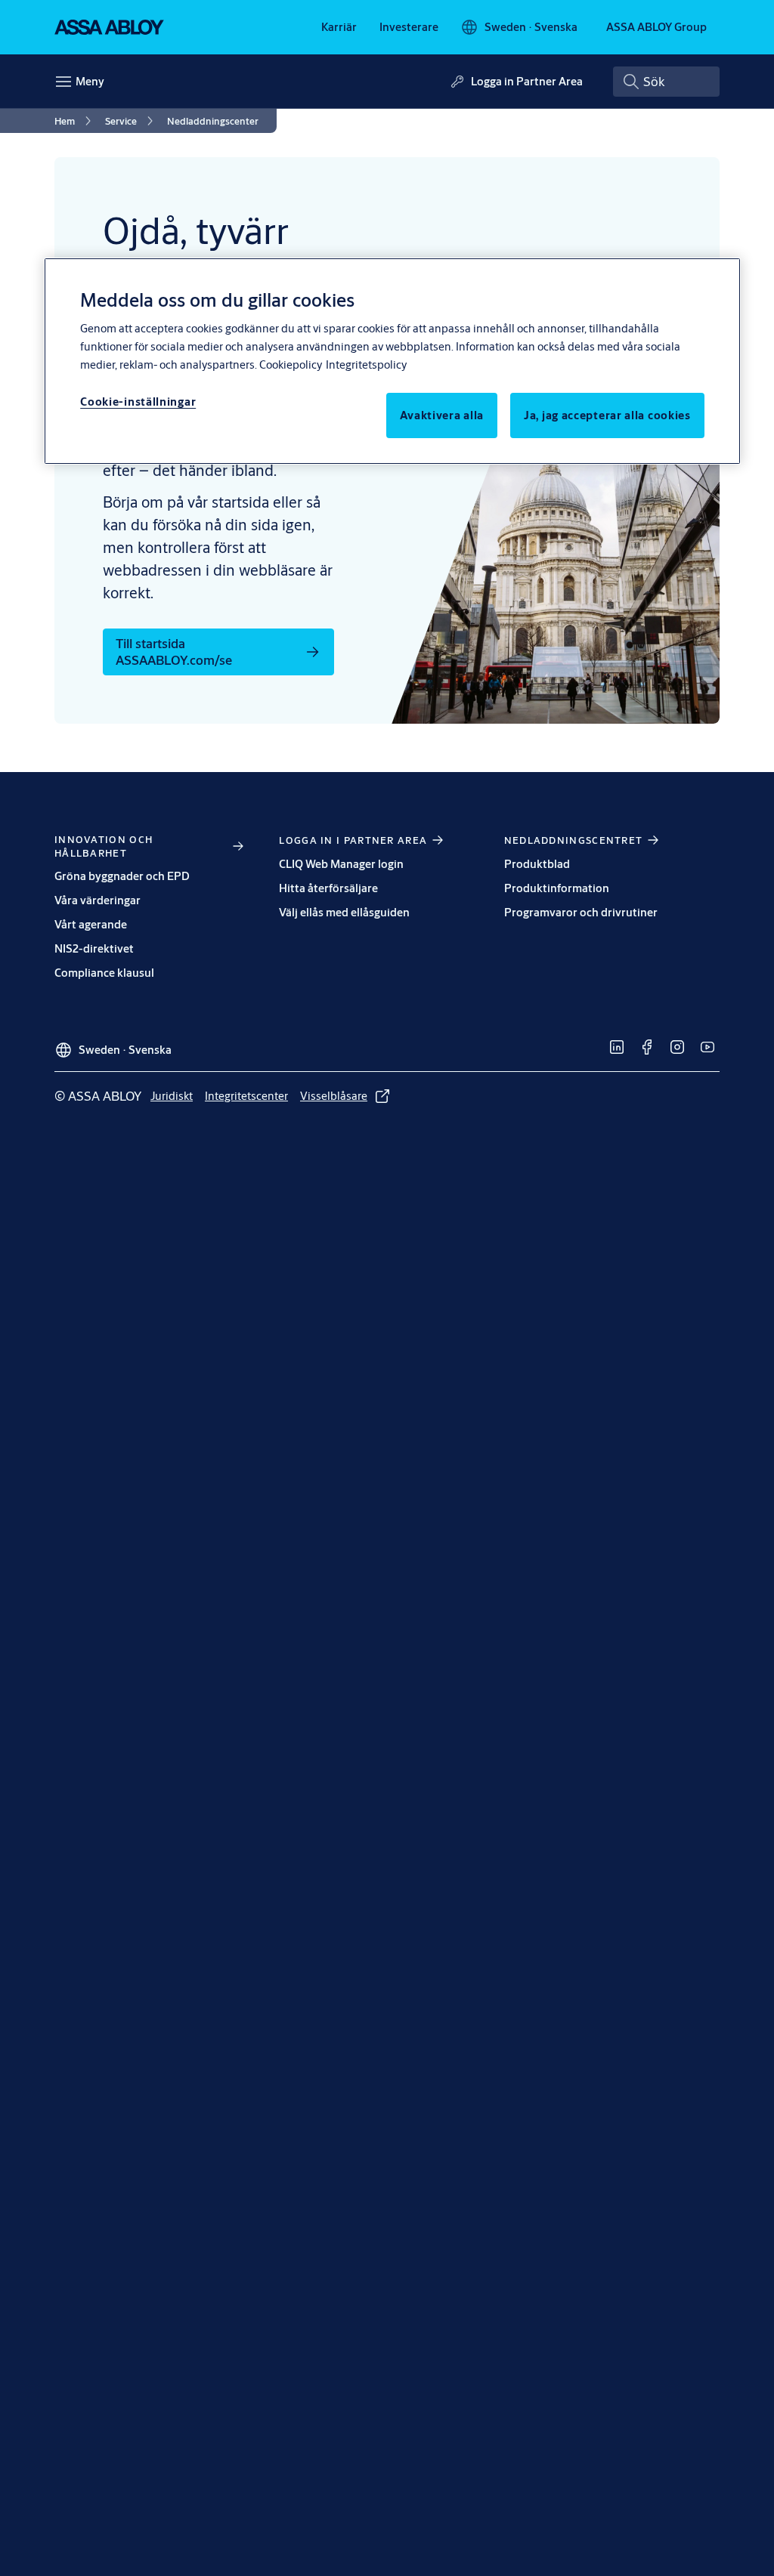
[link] (339, 27)
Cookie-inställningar (138, 402)
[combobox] (666, 82)
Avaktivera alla (442, 415)
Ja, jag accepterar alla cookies (607, 415)
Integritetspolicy (366, 364)
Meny (90, 81)
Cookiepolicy (291, 364)
